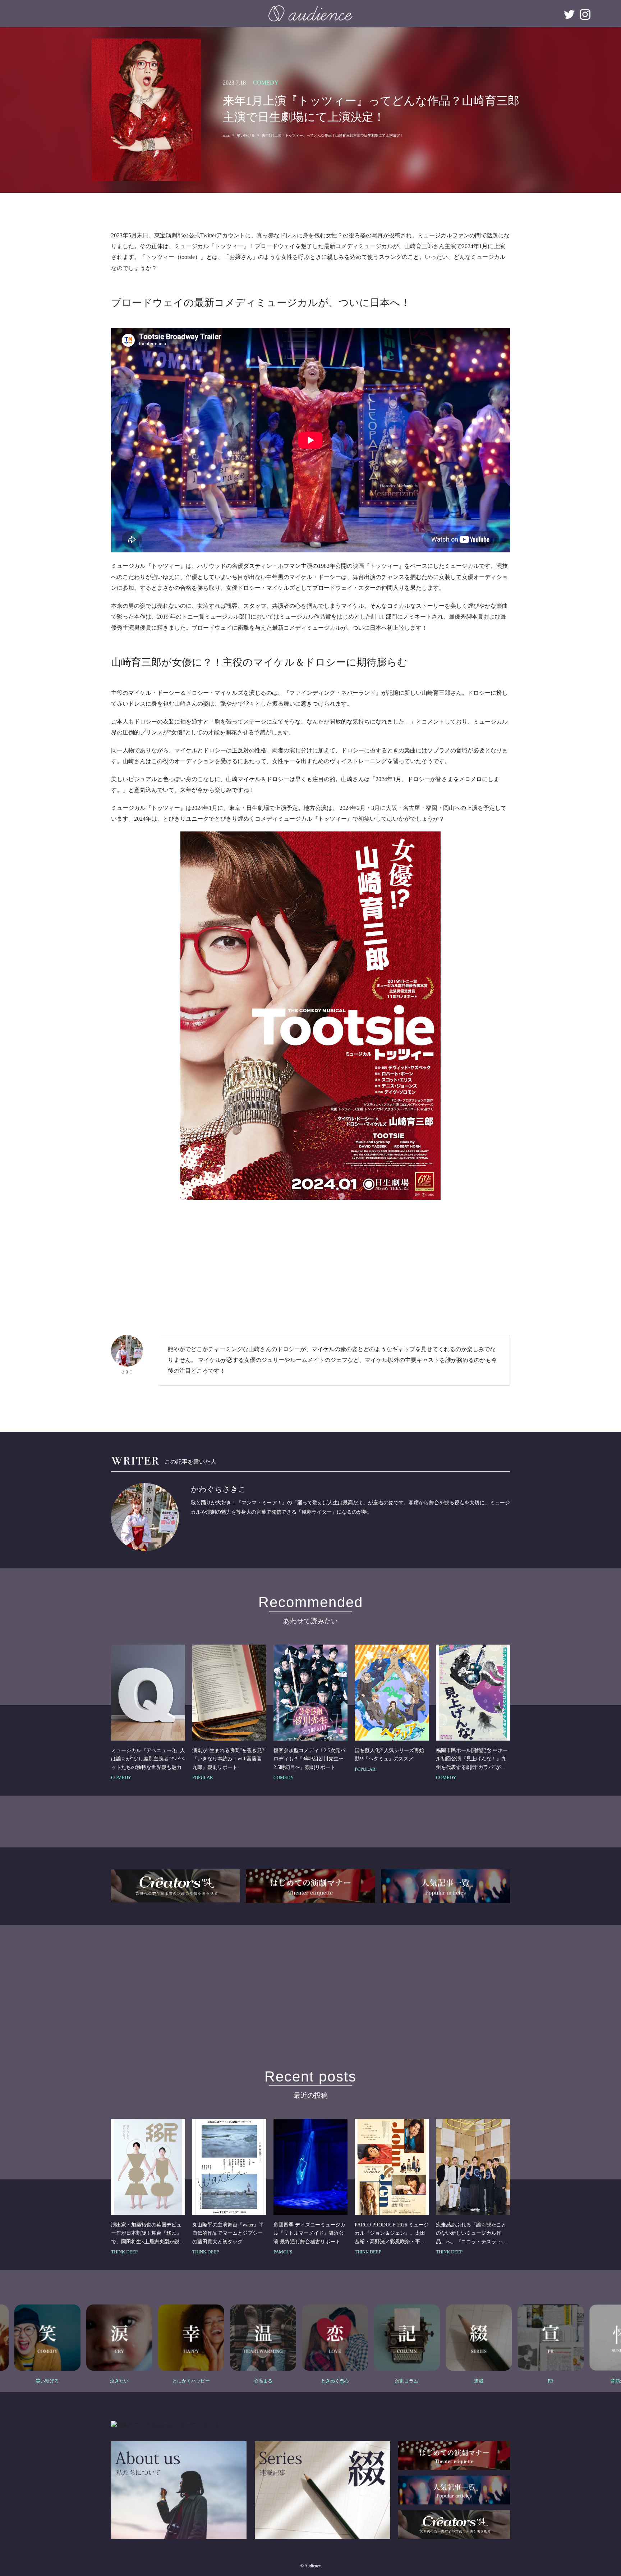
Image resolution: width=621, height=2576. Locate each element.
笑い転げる (246, 135)
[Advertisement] (310, 1262)
